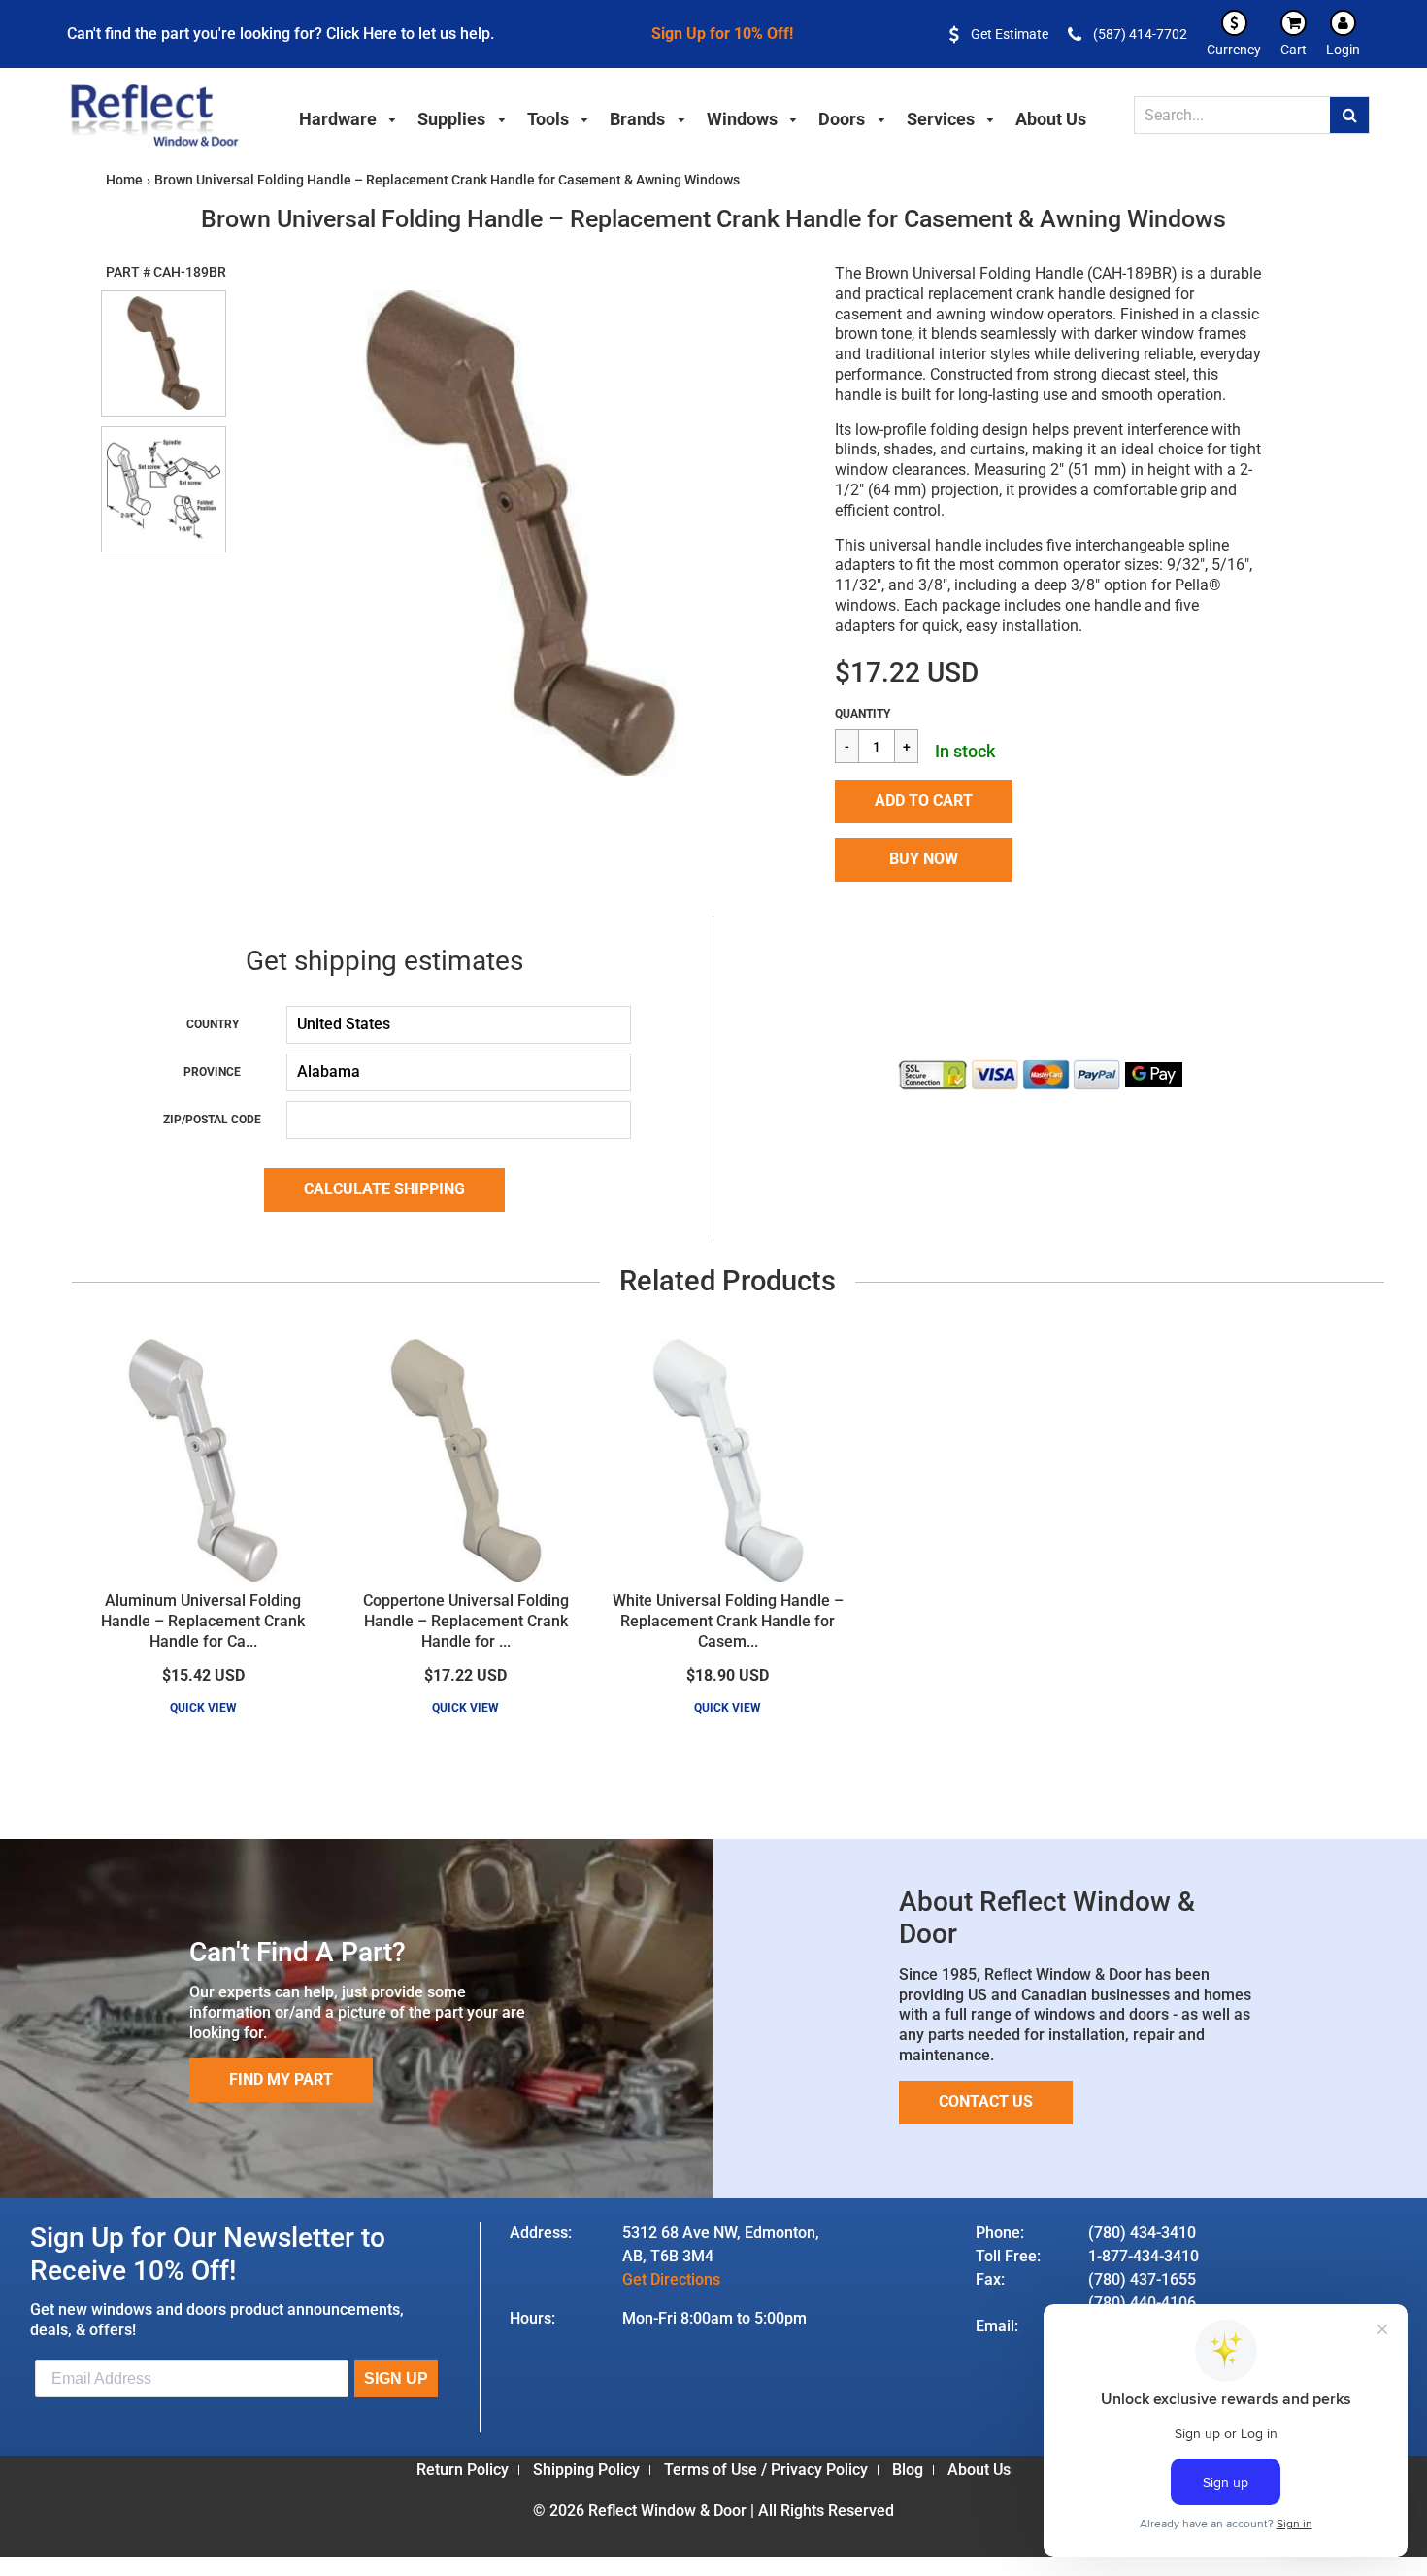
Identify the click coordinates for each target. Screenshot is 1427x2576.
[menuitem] (348, 117)
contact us (986, 2102)
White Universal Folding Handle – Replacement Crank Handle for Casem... (728, 1621)
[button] (924, 802)
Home (124, 180)
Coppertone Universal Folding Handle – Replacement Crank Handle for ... (466, 1621)
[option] (520, 533)
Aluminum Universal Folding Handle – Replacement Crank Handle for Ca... (203, 1621)
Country (213, 1024)
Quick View (203, 1708)
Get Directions (671, 2279)
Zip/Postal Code (212, 1120)
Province (212, 1072)
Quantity (863, 714)
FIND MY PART (281, 2079)
